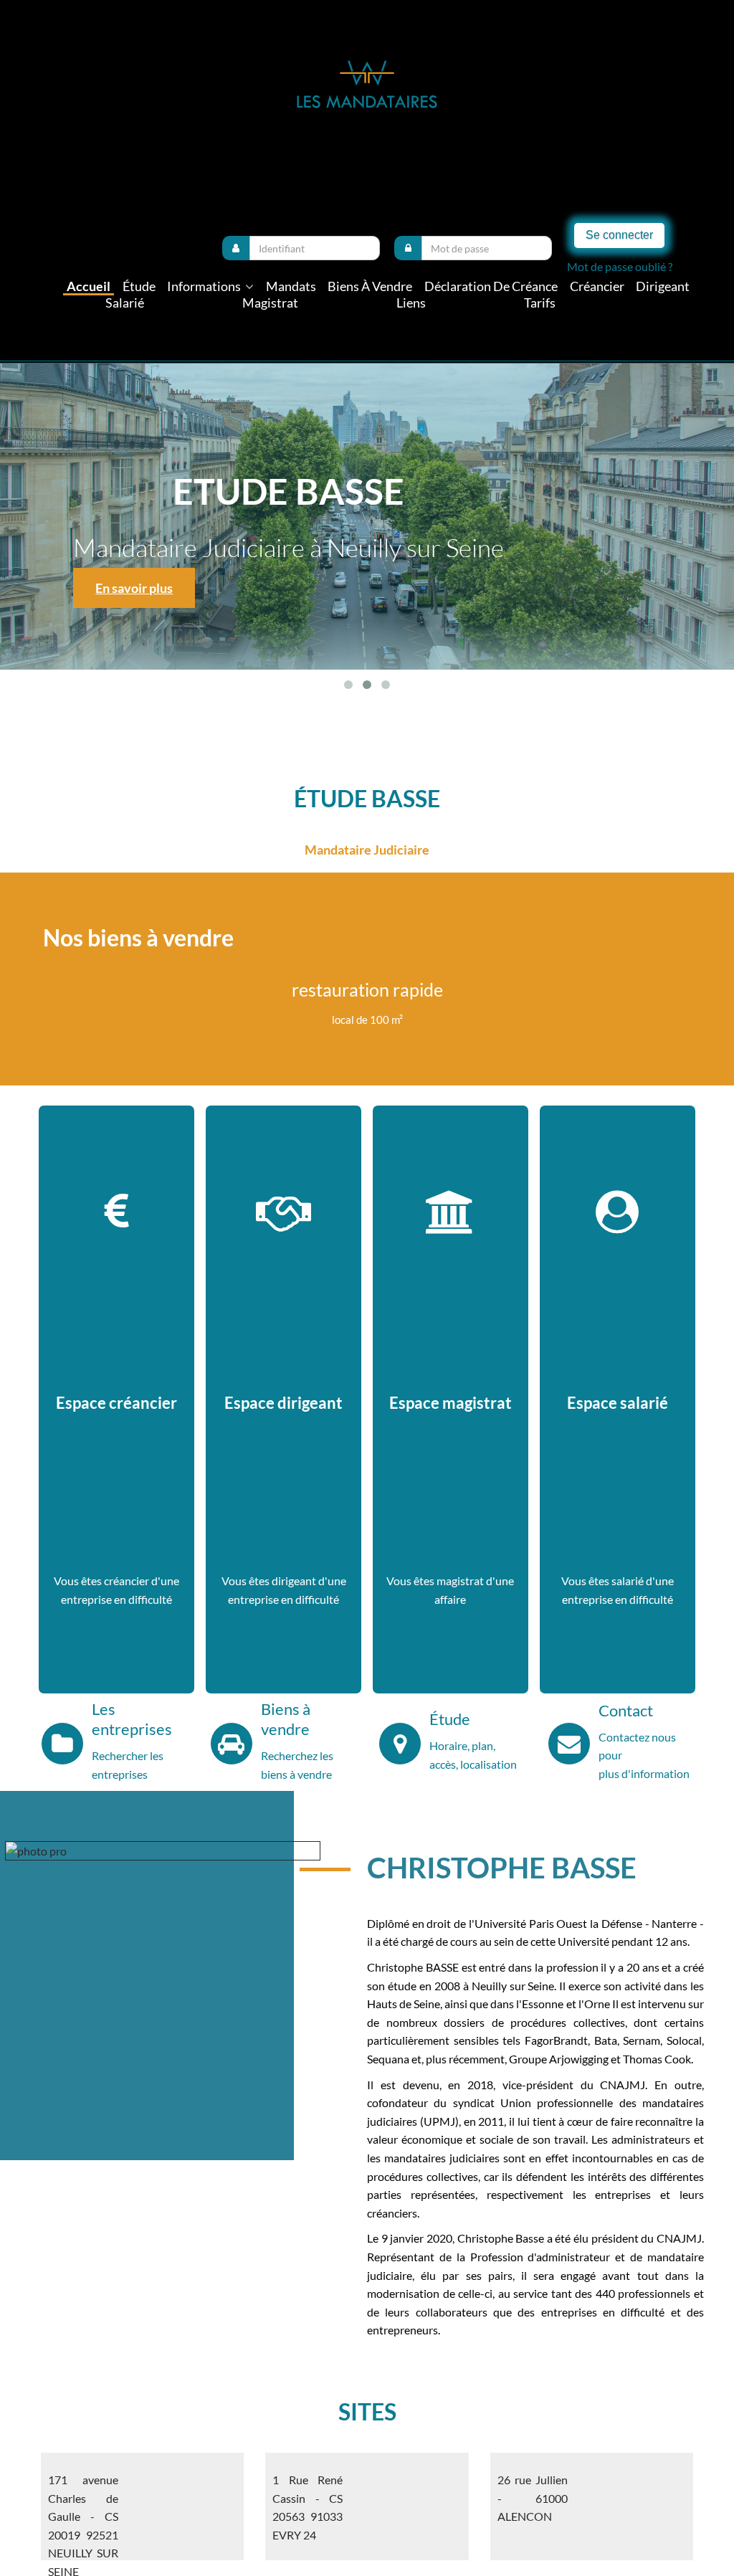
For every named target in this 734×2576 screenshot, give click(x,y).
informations (205, 286)
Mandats (291, 286)
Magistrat (270, 303)
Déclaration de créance (491, 286)
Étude (139, 286)
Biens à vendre (370, 286)
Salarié (125, 303)
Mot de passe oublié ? (620, 266)
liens (411, 303)
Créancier (597, 286)
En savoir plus (257, 588)
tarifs (540, 303)
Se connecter (619, 235)
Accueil (89, 286)
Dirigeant (663, 286)
